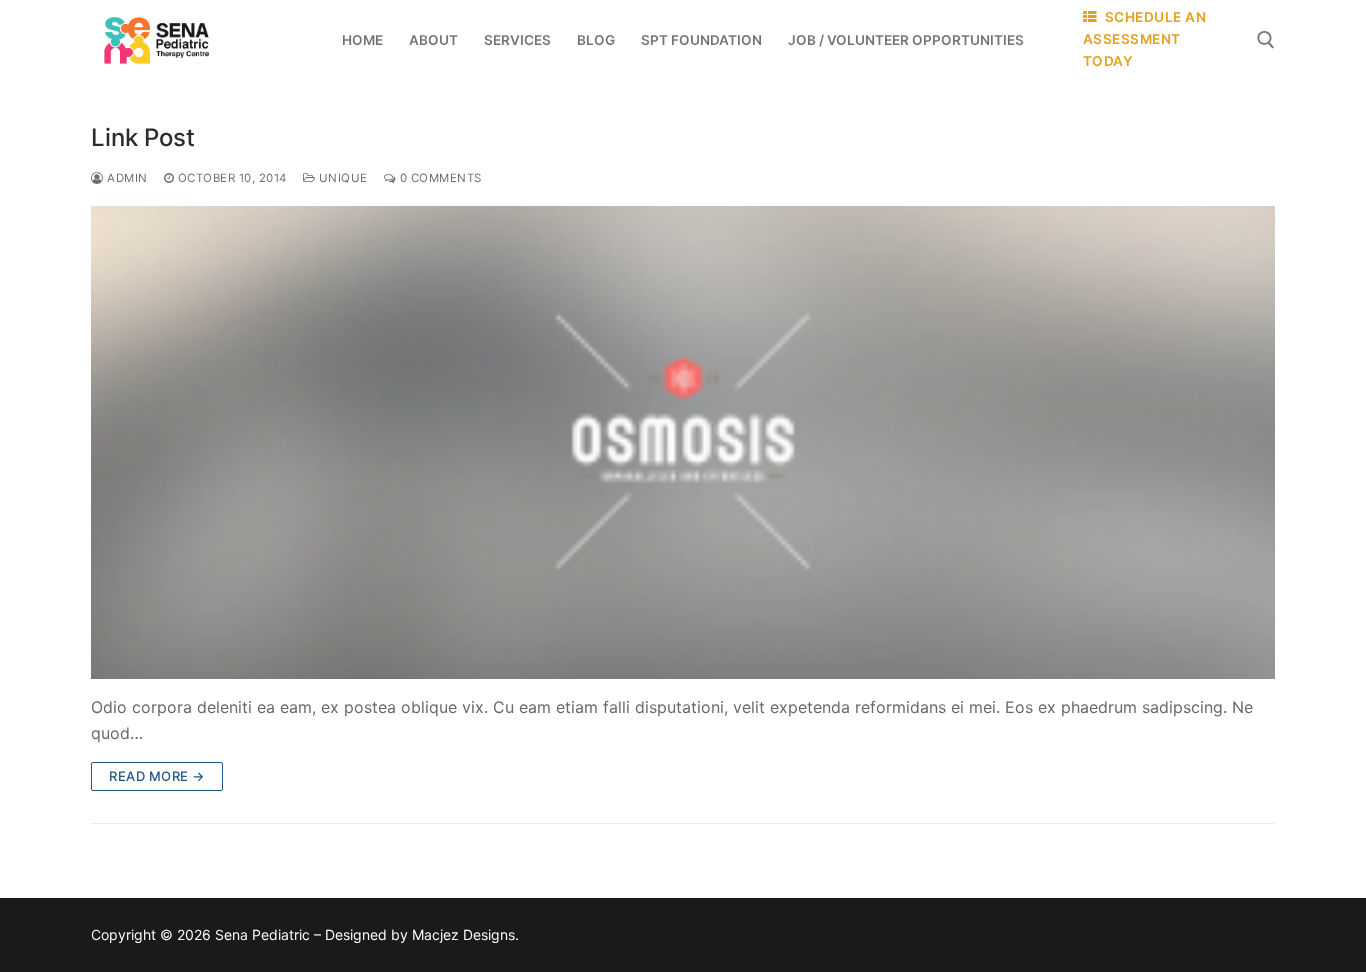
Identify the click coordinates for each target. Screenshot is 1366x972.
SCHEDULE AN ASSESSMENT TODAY (1145, 39)
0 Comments (439, 178)
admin (126, 178)
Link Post (143, 137)
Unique (341, 178)
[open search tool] (1266, 40)
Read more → (157, 776)
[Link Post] (683, 443)
